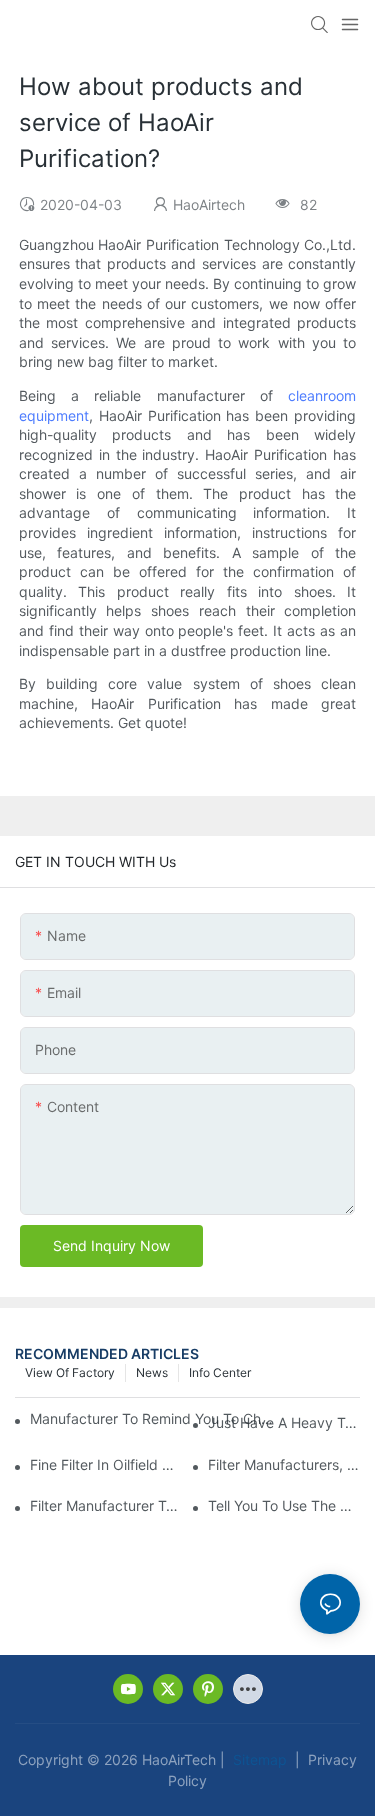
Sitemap (258, 1759)
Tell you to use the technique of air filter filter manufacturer (284, 1505)
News (152, 1372)
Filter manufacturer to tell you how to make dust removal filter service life (106, 1505)
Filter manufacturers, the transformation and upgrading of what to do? (284, 1464)
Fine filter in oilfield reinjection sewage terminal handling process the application (106, 1464)
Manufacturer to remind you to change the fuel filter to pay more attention (153, 1418)
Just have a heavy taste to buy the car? (284, 1422)
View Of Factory (70, 1372)
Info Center (220, 1372)
